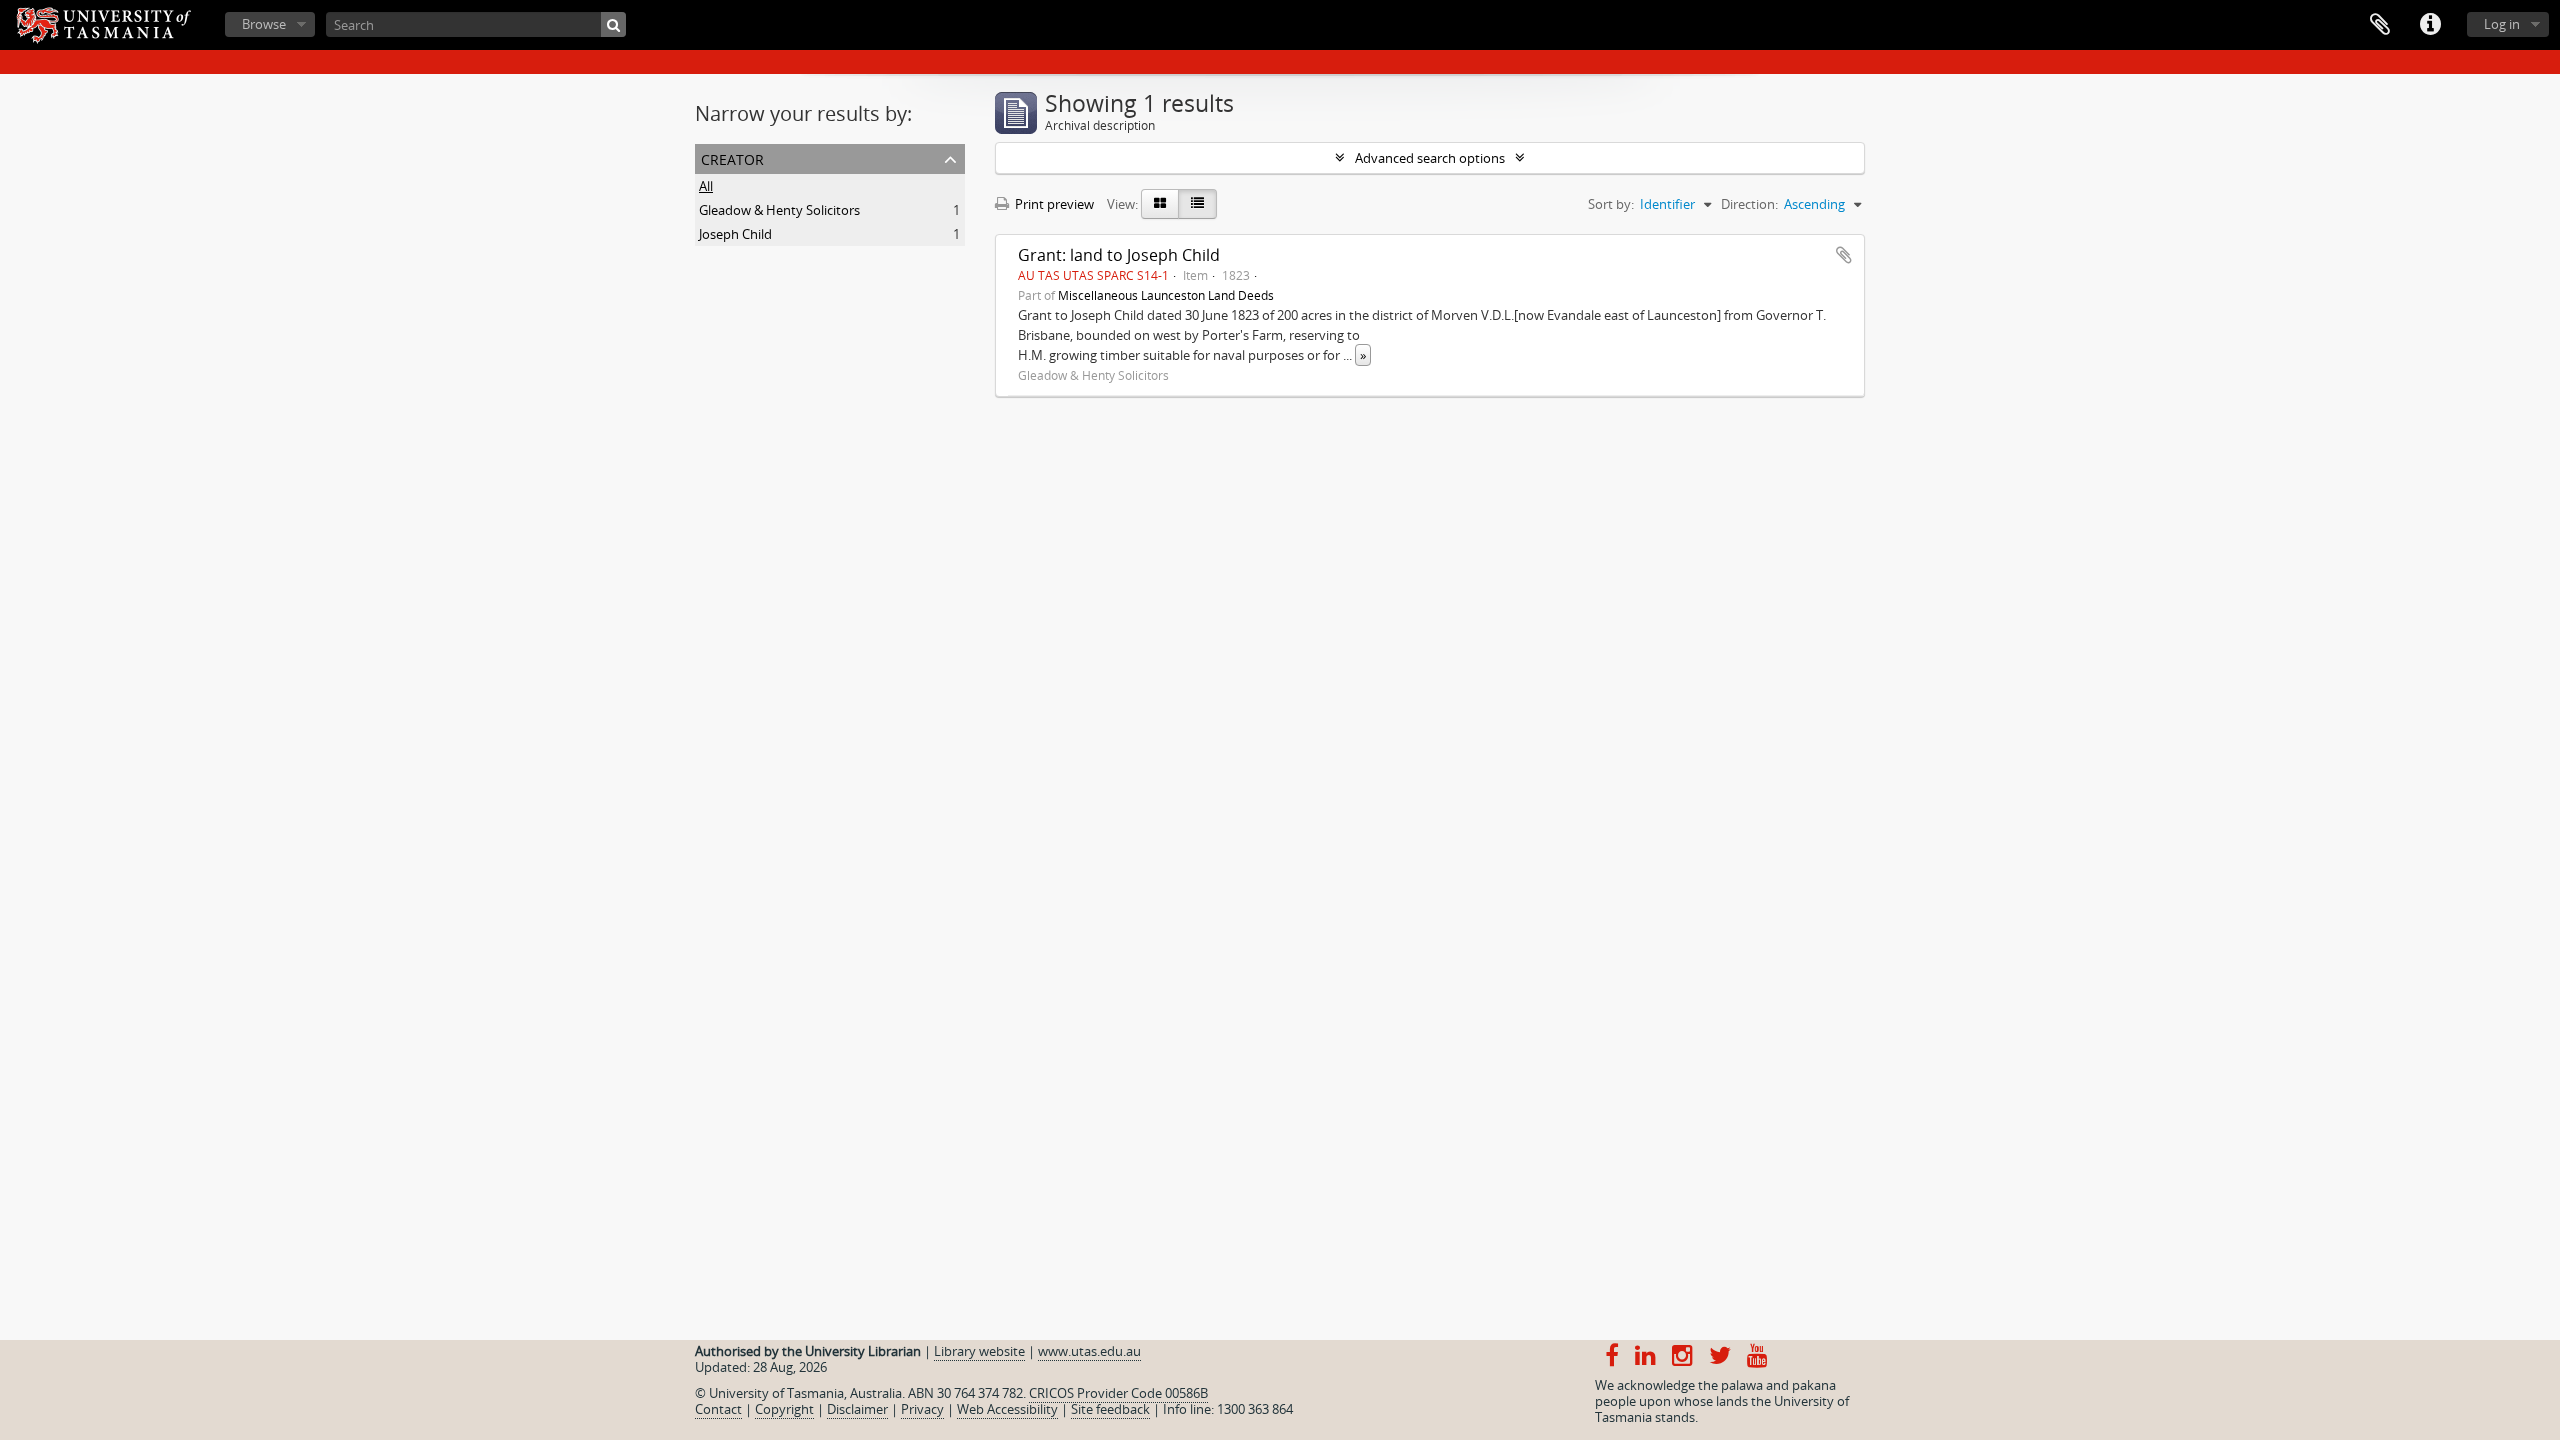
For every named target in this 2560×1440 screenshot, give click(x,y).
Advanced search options (1430, 158)
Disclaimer (857, 1409)
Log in (2502, 24)
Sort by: (1611, 204)
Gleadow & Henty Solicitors (779, 210)
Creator (732, 157)
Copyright (784, 1409)
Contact (718, 1409)
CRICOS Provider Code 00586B (1118, 1393)
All (706, 186)
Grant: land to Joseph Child (1119, 255)
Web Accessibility (1007, 1409)
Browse (264, 24)
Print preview (1053, 204)
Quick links (2430, 25)
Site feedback (1110, 1409)
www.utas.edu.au (1089, 1351)
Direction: (1749, 204)
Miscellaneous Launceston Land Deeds (1166, 295)
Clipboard (2380, 25)
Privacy (922, 1409)
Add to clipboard (1844, 255)
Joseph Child (735, 234)
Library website (979, 1351)
